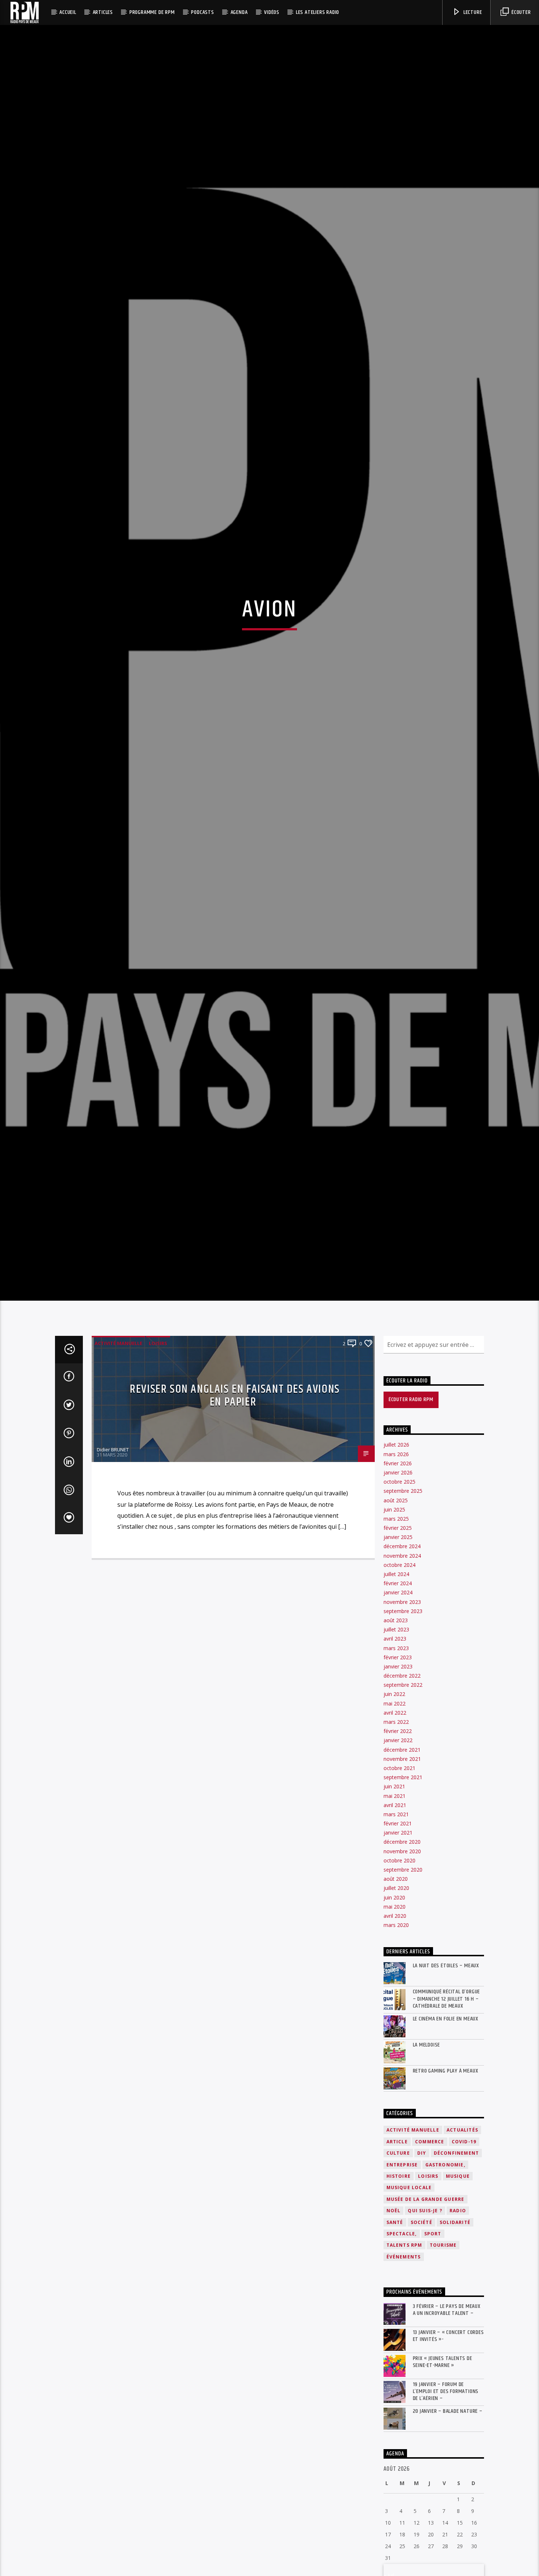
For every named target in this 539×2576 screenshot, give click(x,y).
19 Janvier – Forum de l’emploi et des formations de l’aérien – (446, 2508)
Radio (458, 2327)
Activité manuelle (118, 1459)
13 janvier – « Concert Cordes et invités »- (448, 2452)
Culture (398, 2270)
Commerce (430, 2258)
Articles (103, 12)
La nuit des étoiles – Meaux (446, 2082)
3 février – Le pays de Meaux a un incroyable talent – (447, 2426)
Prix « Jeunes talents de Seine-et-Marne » (443, 2478)
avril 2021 (395, 1921)
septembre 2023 (403, 1727)
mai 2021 (395, 1912)
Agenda (239, 12)
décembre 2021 (402, 1866)
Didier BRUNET (113, 1566)
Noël (394, 2327)
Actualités (462, 2247)
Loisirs (158, 1459)
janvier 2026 (398, 1589)
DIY (422, 2270)
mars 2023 (396, 1764)
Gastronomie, (445, 2281)
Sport (433, 2350)
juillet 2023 (396, 1746)
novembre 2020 (402, 1967)
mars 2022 (396, 1838)
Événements (404, 2373)
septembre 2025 (403, 1607)
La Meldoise (427, 2161)
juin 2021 (394, 1903)
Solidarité (455, 2339)
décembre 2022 (402, 1792)
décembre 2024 (402, 1663)
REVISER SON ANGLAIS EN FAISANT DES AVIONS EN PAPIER (235, 1512)
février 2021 (398, 1940)
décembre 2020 (402, 1958)
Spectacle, (402, 2350)
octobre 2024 (399, 1681)
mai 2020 (395, 2023)
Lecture (472, 12)
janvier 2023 (398, 1783)
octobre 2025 (399, 1598)
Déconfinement (456, 2270)
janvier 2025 (398, 1654)
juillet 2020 (396, 2005)
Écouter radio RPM (411, 1516)
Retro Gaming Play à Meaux (446, 2187)
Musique (458, 2292)
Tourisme (443, 2362)
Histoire (399, 2292)
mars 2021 (396, 1930)
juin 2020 (394, 2014)
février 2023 (398, 1773)
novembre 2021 (402, 1875)
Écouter (520, 12)
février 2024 (398, 1700)
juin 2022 (394, 1811)
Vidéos (272, 12)
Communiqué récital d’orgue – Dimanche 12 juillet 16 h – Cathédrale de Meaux (447, 2115)
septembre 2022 (403, 1801)
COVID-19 (464, 2258)
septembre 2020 (403, 1986)
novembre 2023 (402, 1718)
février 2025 (398, 1644)
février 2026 (398, 1580)
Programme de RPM (152, 12)
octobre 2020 (399, 1977)
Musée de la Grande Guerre (426, 2315)
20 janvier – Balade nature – (448, 2528)
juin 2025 (394, 1626)
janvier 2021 (398, 1949)
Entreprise (402, 2281)
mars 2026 (396, 1570)
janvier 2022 (398, 1857)
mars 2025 (396, 1635)
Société (421, 2339)
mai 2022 (395, 1820)
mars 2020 (396, 2042)
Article (397, 2258)
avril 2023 (395, 1755)
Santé (395, 2339)
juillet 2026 (396, 1561)
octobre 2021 (399, 1884)
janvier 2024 (398, 1709)
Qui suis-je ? (425, 2327)
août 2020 (396, 1995)
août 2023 (396, 1736)
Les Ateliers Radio (318, 12)
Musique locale (409, 2304)
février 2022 (398, 1848)
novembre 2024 (402, 1672)
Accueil (68, 12)
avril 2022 (395, 1829)
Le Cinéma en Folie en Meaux (446, 2135)
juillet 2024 (396, 1690)
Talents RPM (404, 2362)
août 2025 (396, 1617)
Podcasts (202, 12)
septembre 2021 (403, 1894)
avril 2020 (395, 2032)
